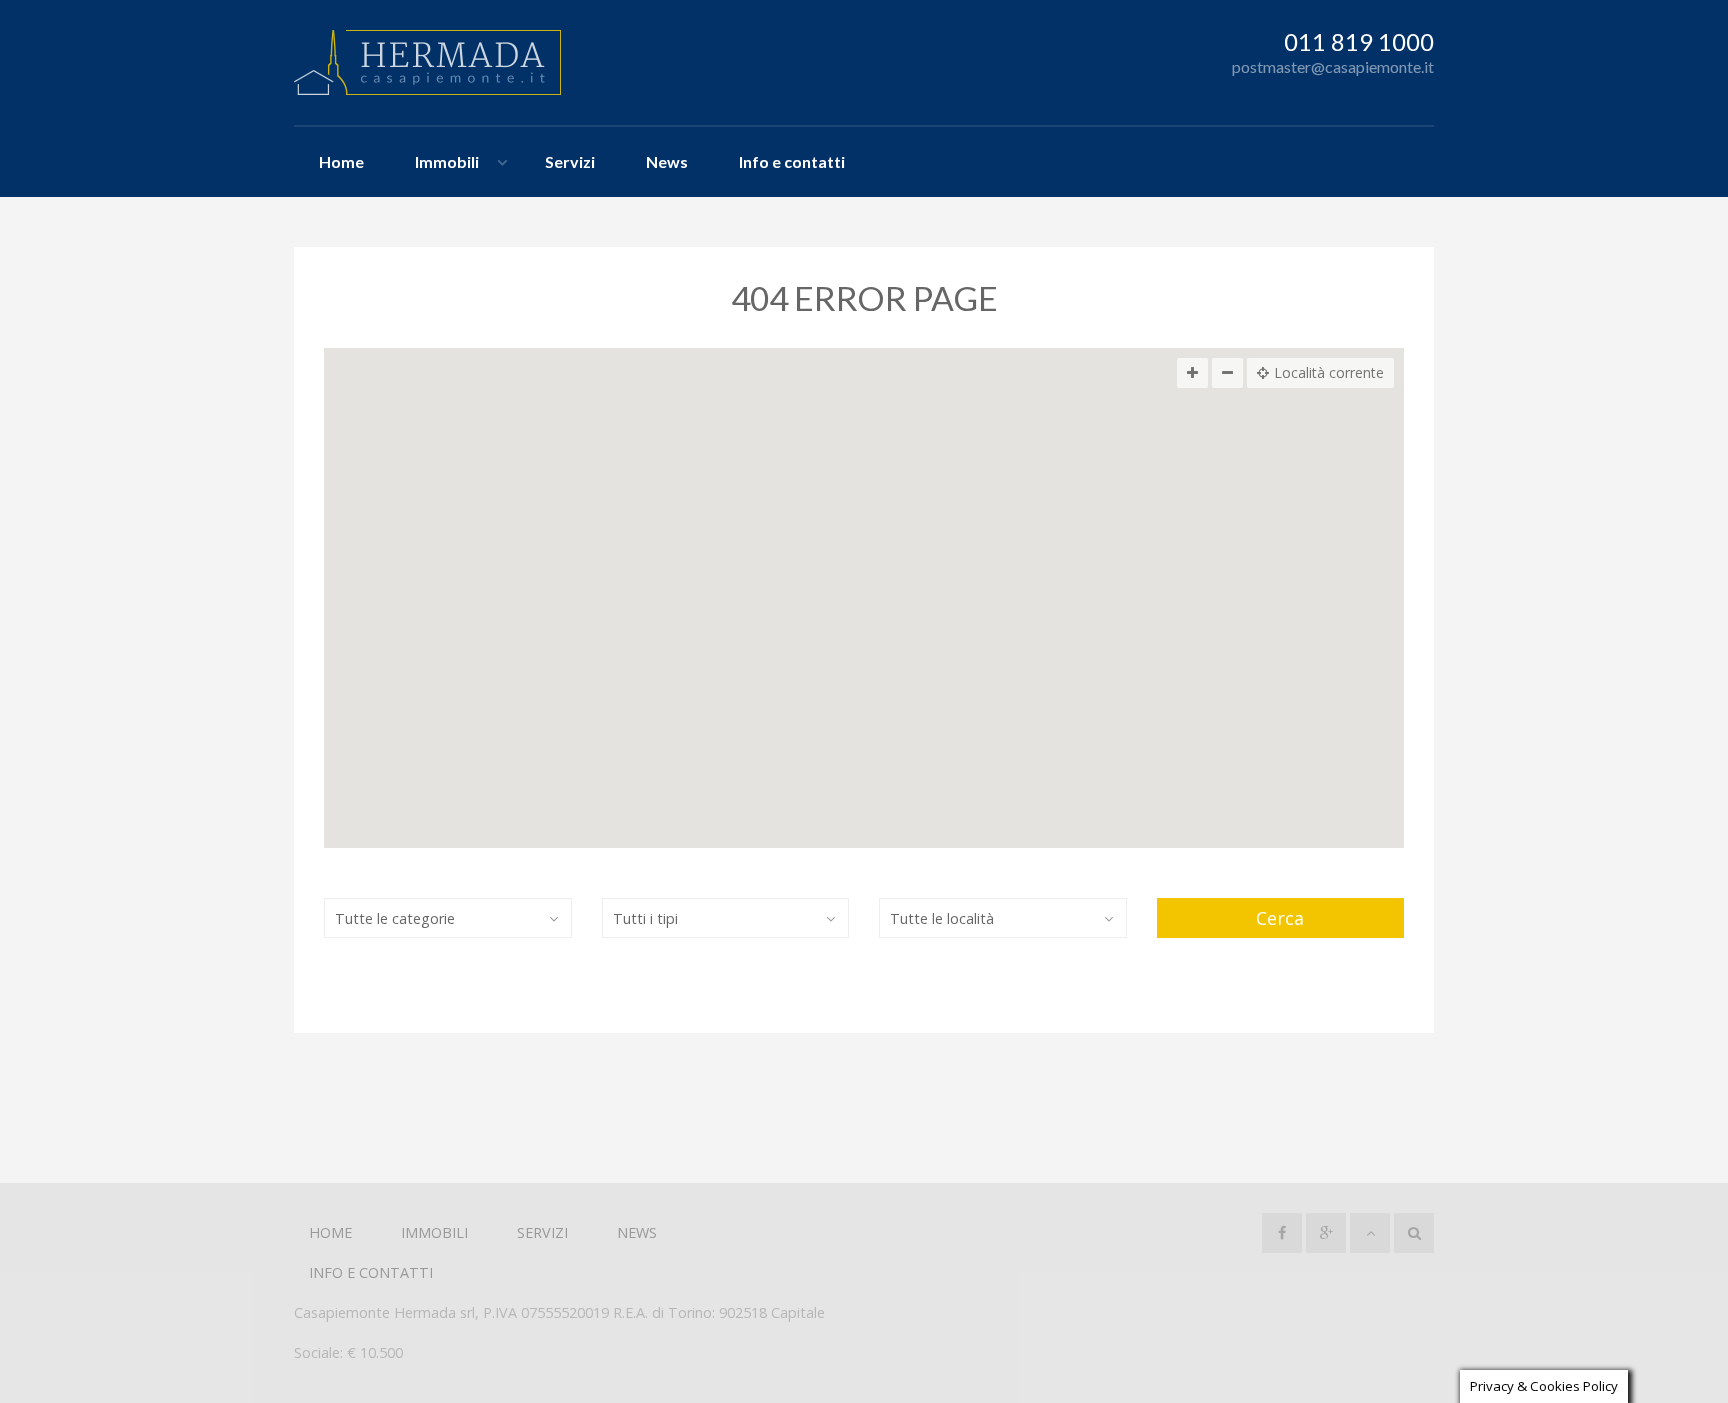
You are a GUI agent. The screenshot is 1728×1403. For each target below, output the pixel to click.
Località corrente (1329, 372)
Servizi (570, 161)
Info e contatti (792, 161)
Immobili (447, 161)
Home (341, 161)
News (667, 161)
